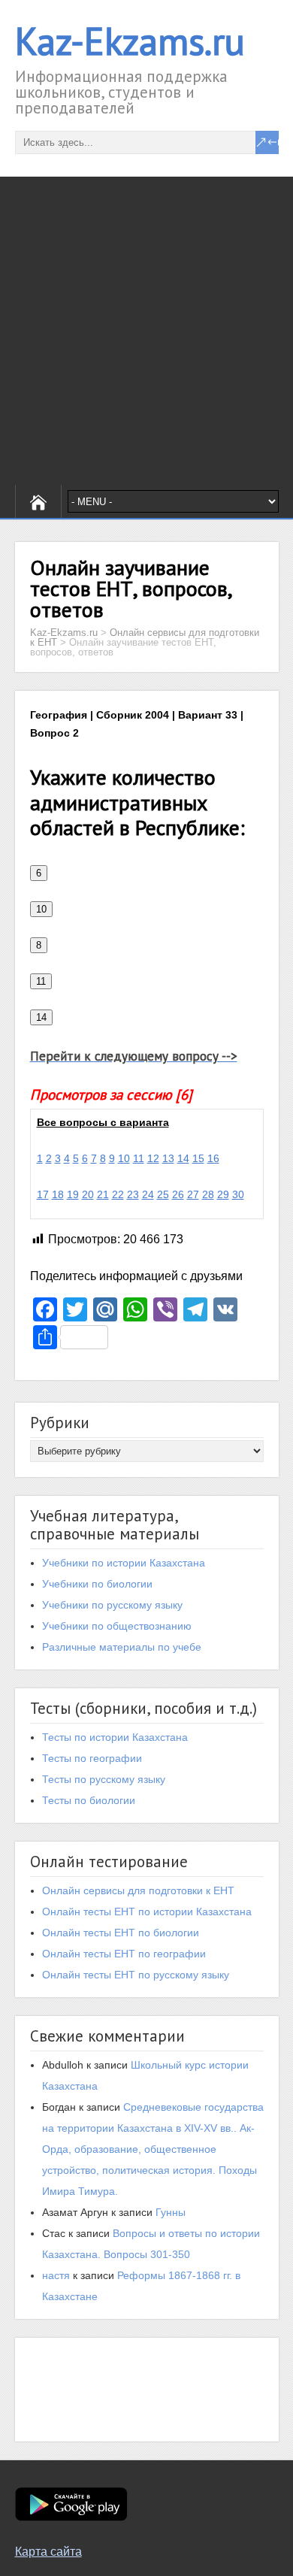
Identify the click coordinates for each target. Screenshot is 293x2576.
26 (178, 1194)
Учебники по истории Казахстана (124, 1563)
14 (183, 1158)
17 (43, 1194)
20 (88, 1194)
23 (133, 1194)
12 (153, 1158)
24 (148, 1194)
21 (103, 1194)
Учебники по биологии (97, 1584)
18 (58, 1194)
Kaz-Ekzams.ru (130, 41)
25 (163, 1194)
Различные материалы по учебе (122, 1647)
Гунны (171, 2212)
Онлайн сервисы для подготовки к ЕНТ (138, 1890)
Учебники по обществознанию (117, 1626)
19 (73, 1194)
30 (238, 1194)
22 (118, 1194)
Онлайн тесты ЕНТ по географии (124, 1954)
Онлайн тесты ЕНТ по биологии (121, 1933)
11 (139, 1158)
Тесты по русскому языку (104, 1779)
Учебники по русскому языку (112, 1605)
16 (213, 1158)
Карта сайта (48, 2552)
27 (193, 1194)
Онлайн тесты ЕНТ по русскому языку (136, 1975)
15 (198, 1158)
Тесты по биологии (89, 1800)
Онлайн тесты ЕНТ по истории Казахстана (147, 1912)
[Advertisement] (146, 331)
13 (168, 1158)
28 (208, 1194)
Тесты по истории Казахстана (115, 1737)
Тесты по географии (92, 1758)
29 (223, 1194)
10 (124, 1158)
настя (56, 2275)
